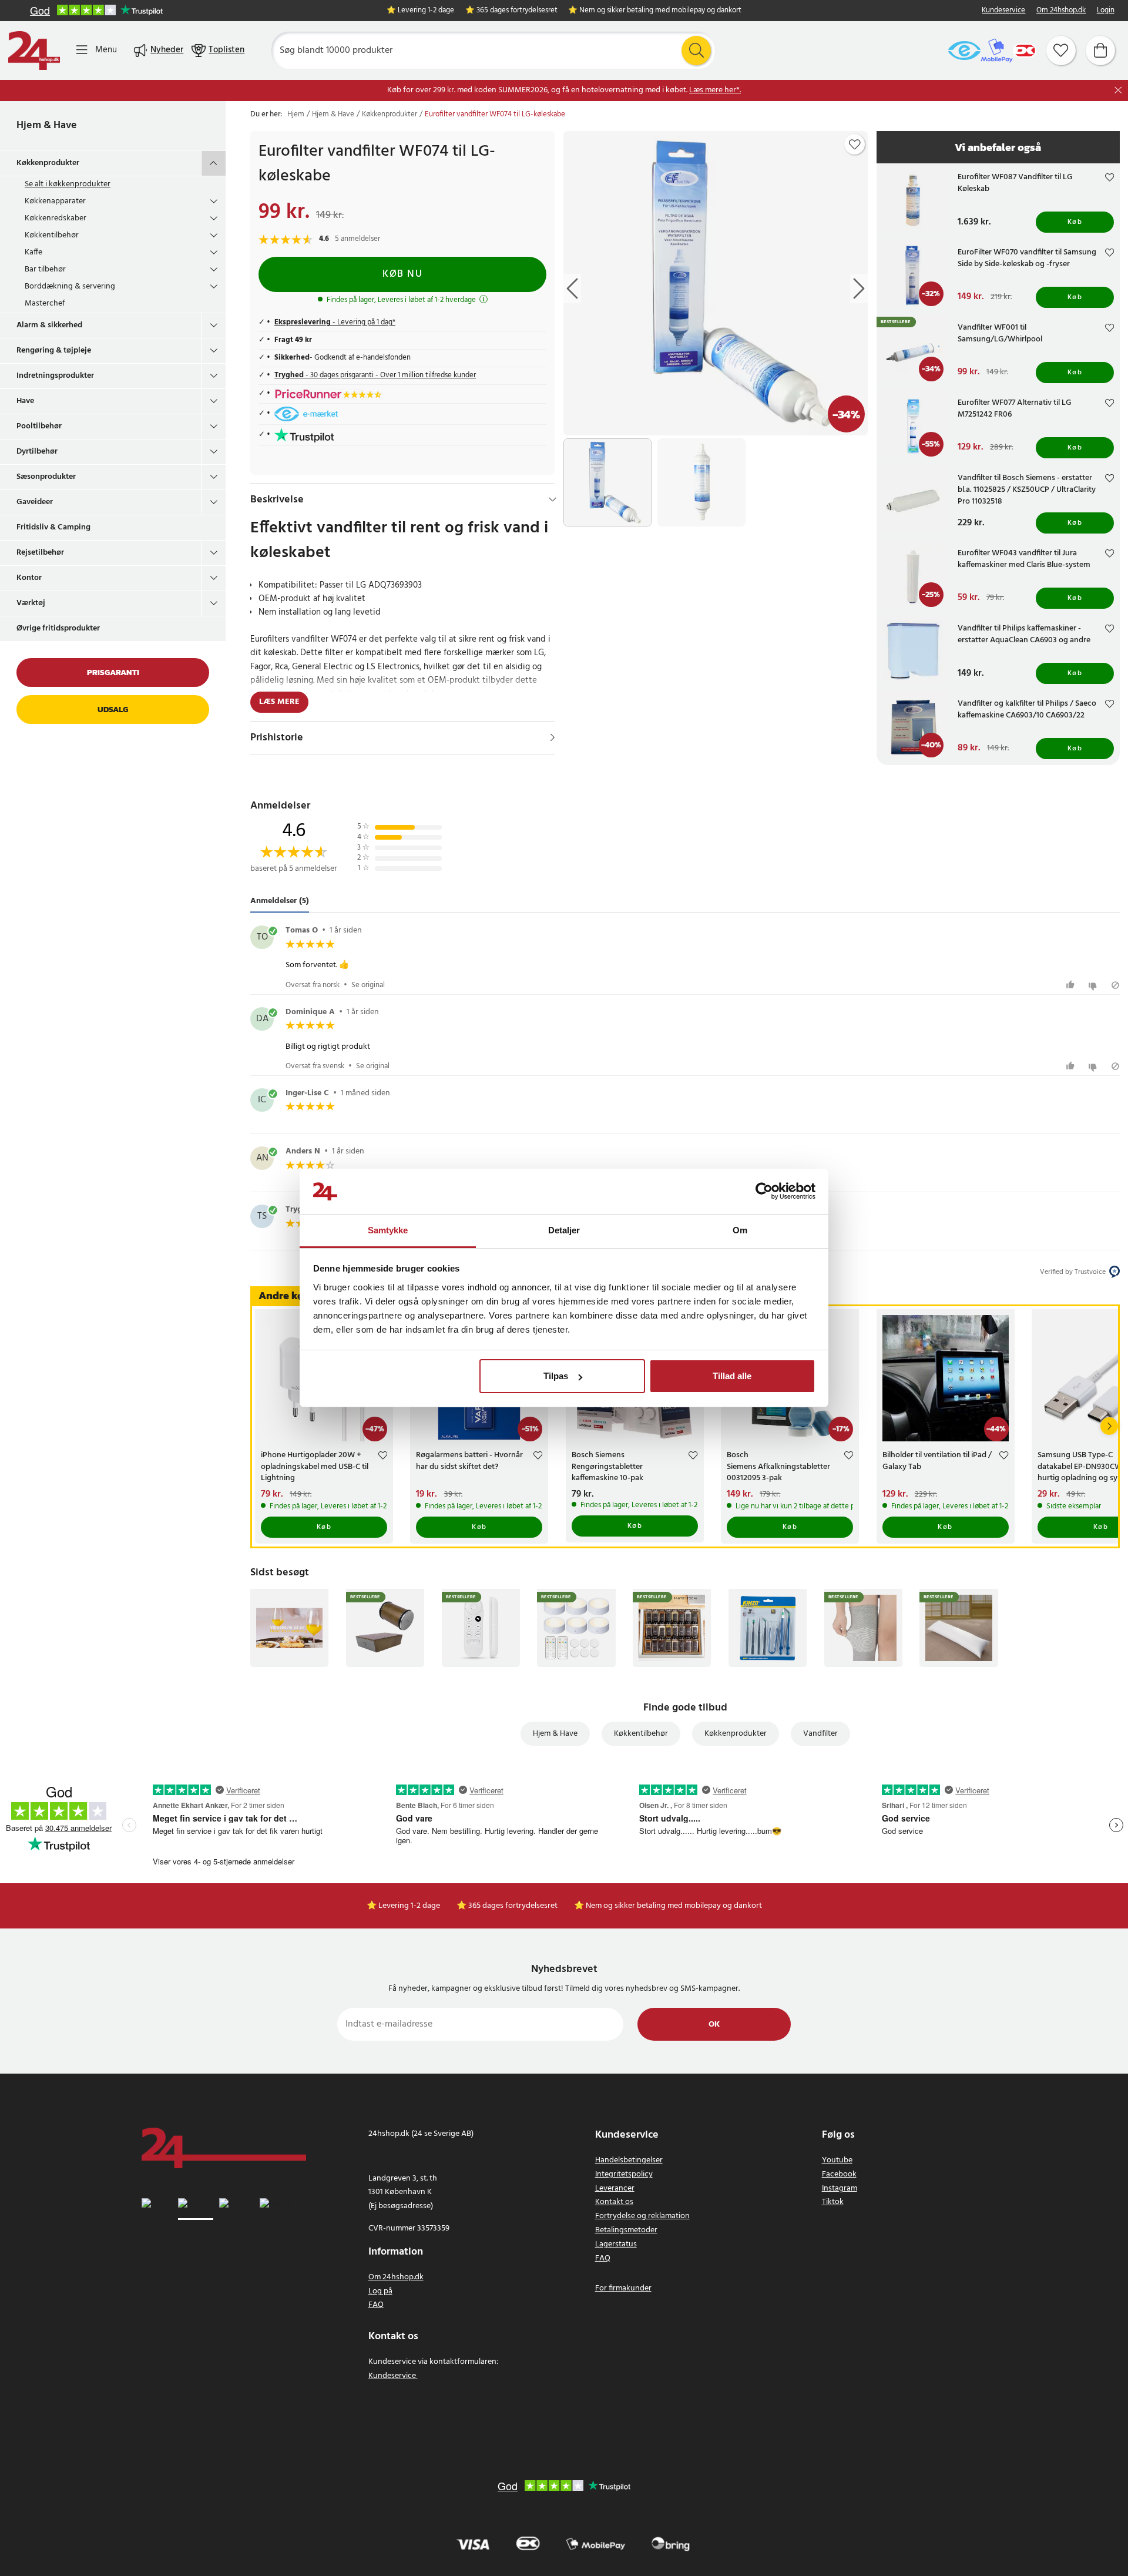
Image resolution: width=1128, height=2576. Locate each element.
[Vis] (553, 737)
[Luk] (1118, 90)
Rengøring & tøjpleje (54, 350)
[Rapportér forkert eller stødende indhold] (1115, 985)
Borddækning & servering (70, 286)
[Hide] (553, 499)
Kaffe (33, 252)
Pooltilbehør (39, 426)
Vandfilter (820, 1734)
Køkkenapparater (55, 201)
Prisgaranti (113, 672)
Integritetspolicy (624, 2174)
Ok (714, 2025)
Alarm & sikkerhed (49, 325)
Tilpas (556, 1376)
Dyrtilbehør (37, 452)
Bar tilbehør (45, 269)
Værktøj (31, 603)
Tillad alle (732, 1376)
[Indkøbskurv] (1100, 51)
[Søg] (696, 51)
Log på (380, 2291)
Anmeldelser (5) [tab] (280, 901)
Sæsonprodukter (46, 477)
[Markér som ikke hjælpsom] (1094, 985)
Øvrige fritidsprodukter (58, 628)
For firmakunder (623, 2288)
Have (25, 401)
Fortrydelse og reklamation (642, 2216)
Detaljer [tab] (564, 1230)
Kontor (29, 578)
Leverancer (615, 2188)
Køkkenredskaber (56, 218)
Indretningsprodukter (55, 376)
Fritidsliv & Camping (53, 527)
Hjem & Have (47, 125)
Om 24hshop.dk (1061, 11)
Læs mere (279, 702)
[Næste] (1109, 1426)
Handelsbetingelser (629, 2160)
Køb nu (402, 274)
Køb (1075, 222)
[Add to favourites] (855, 145)
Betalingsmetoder (626, 2230)
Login (1106, 11)
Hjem (296, 115)
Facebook (839, 2174)
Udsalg (113, 710)
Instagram (840, 2188)
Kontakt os (614, 2202)
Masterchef (45, 303)
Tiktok (833, 2202)
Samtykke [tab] (388, 1230)
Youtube (837, 2160)
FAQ (376, 2305)
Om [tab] (740, 1230)
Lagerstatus (616, 2244)
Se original (368, 985)
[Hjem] (34, 51)
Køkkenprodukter (48, 163)
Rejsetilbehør (40, 553)
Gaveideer (35, 502)
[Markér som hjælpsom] (1072, 985)
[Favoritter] (1061, 51)
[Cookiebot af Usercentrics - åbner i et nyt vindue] (764, 1192)
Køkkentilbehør (52, 235)
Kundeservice (1003, 11)
